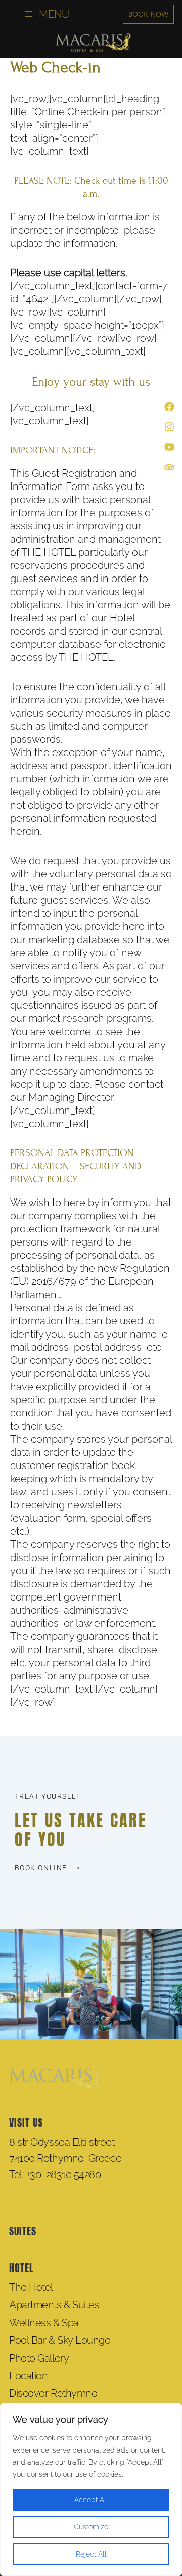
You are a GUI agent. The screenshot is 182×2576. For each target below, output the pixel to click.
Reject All (91, 2554)
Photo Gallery (39, 2358)
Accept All (91, 2500)
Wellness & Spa (44, 2323)
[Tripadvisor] (169, 467)
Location (28, 2376)
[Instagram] (169, 427)
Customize (91, 2527)
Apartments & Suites (54, 2305)
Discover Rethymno (53, 2393)
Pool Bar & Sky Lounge (60, 2340)
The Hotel (31, 2287)
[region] (91, 2490)
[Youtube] (169, 447)
